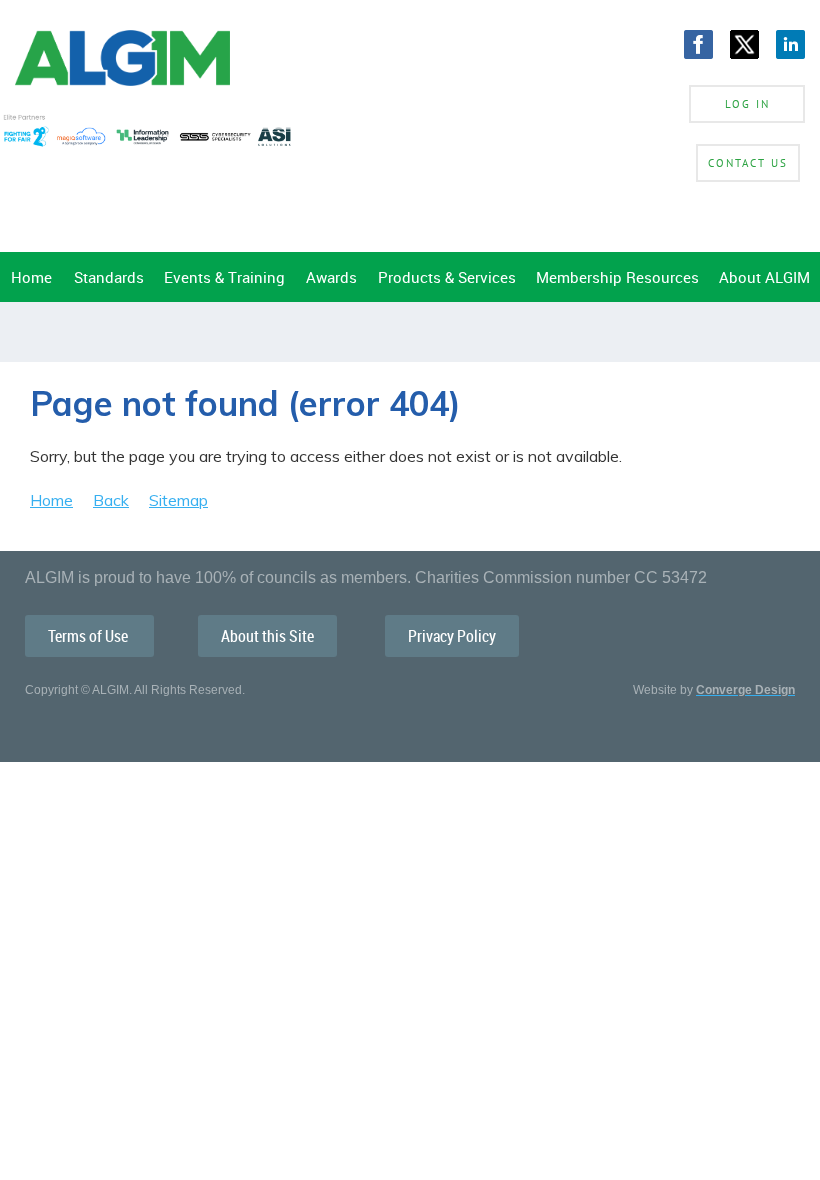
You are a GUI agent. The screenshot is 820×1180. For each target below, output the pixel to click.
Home (51, 500)
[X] (744, 44)
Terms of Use (89, 636)
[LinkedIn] (790, 44)
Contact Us (748, 163)
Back (111, 500)
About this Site (267, 636)
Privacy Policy (452, 636)
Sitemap (178, 500)
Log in (747, 104)
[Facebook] (698, 44)
